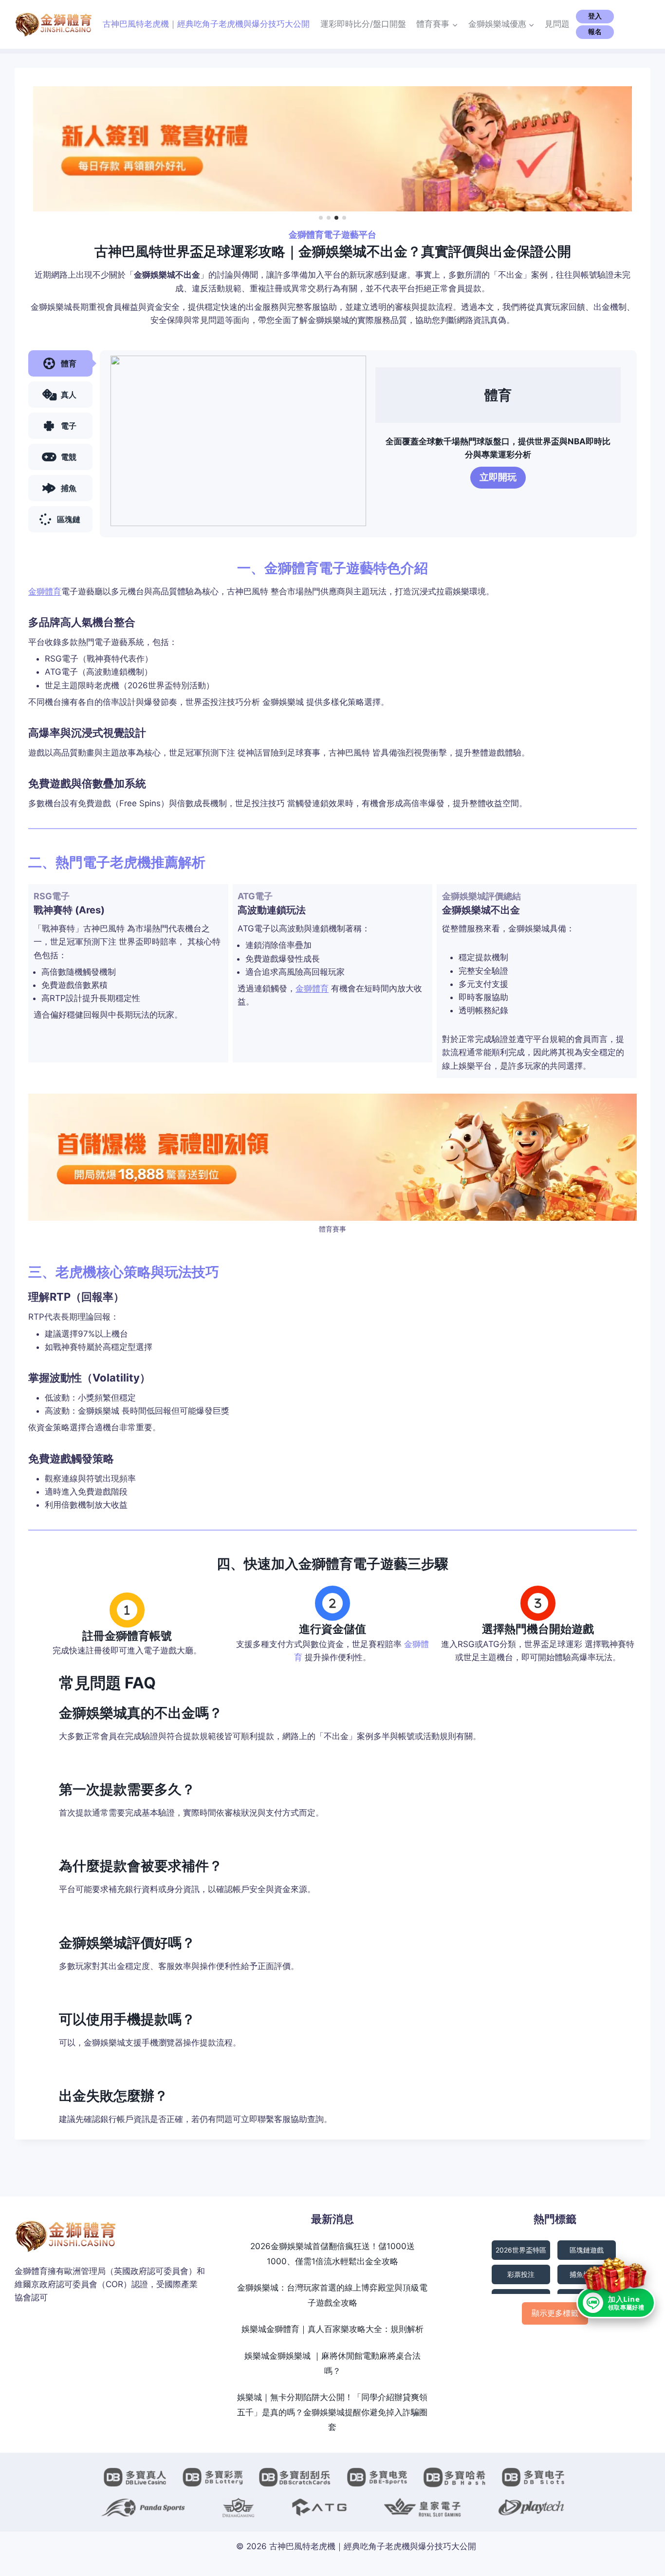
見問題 (557, 24)
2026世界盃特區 (521, 2250)
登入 (595, 16)
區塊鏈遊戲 (587, 2250)
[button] (321, 218)
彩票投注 (521, 2274)
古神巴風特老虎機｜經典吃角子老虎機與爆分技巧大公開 (206, 24)
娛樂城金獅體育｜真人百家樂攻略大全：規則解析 (332, 2329)
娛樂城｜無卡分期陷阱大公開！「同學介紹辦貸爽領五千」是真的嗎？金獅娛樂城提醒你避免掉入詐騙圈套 (332, 2412)
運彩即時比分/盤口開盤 (363, 24)
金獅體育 (45, 591)
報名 (595, 32)
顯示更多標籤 (555, 2313)
